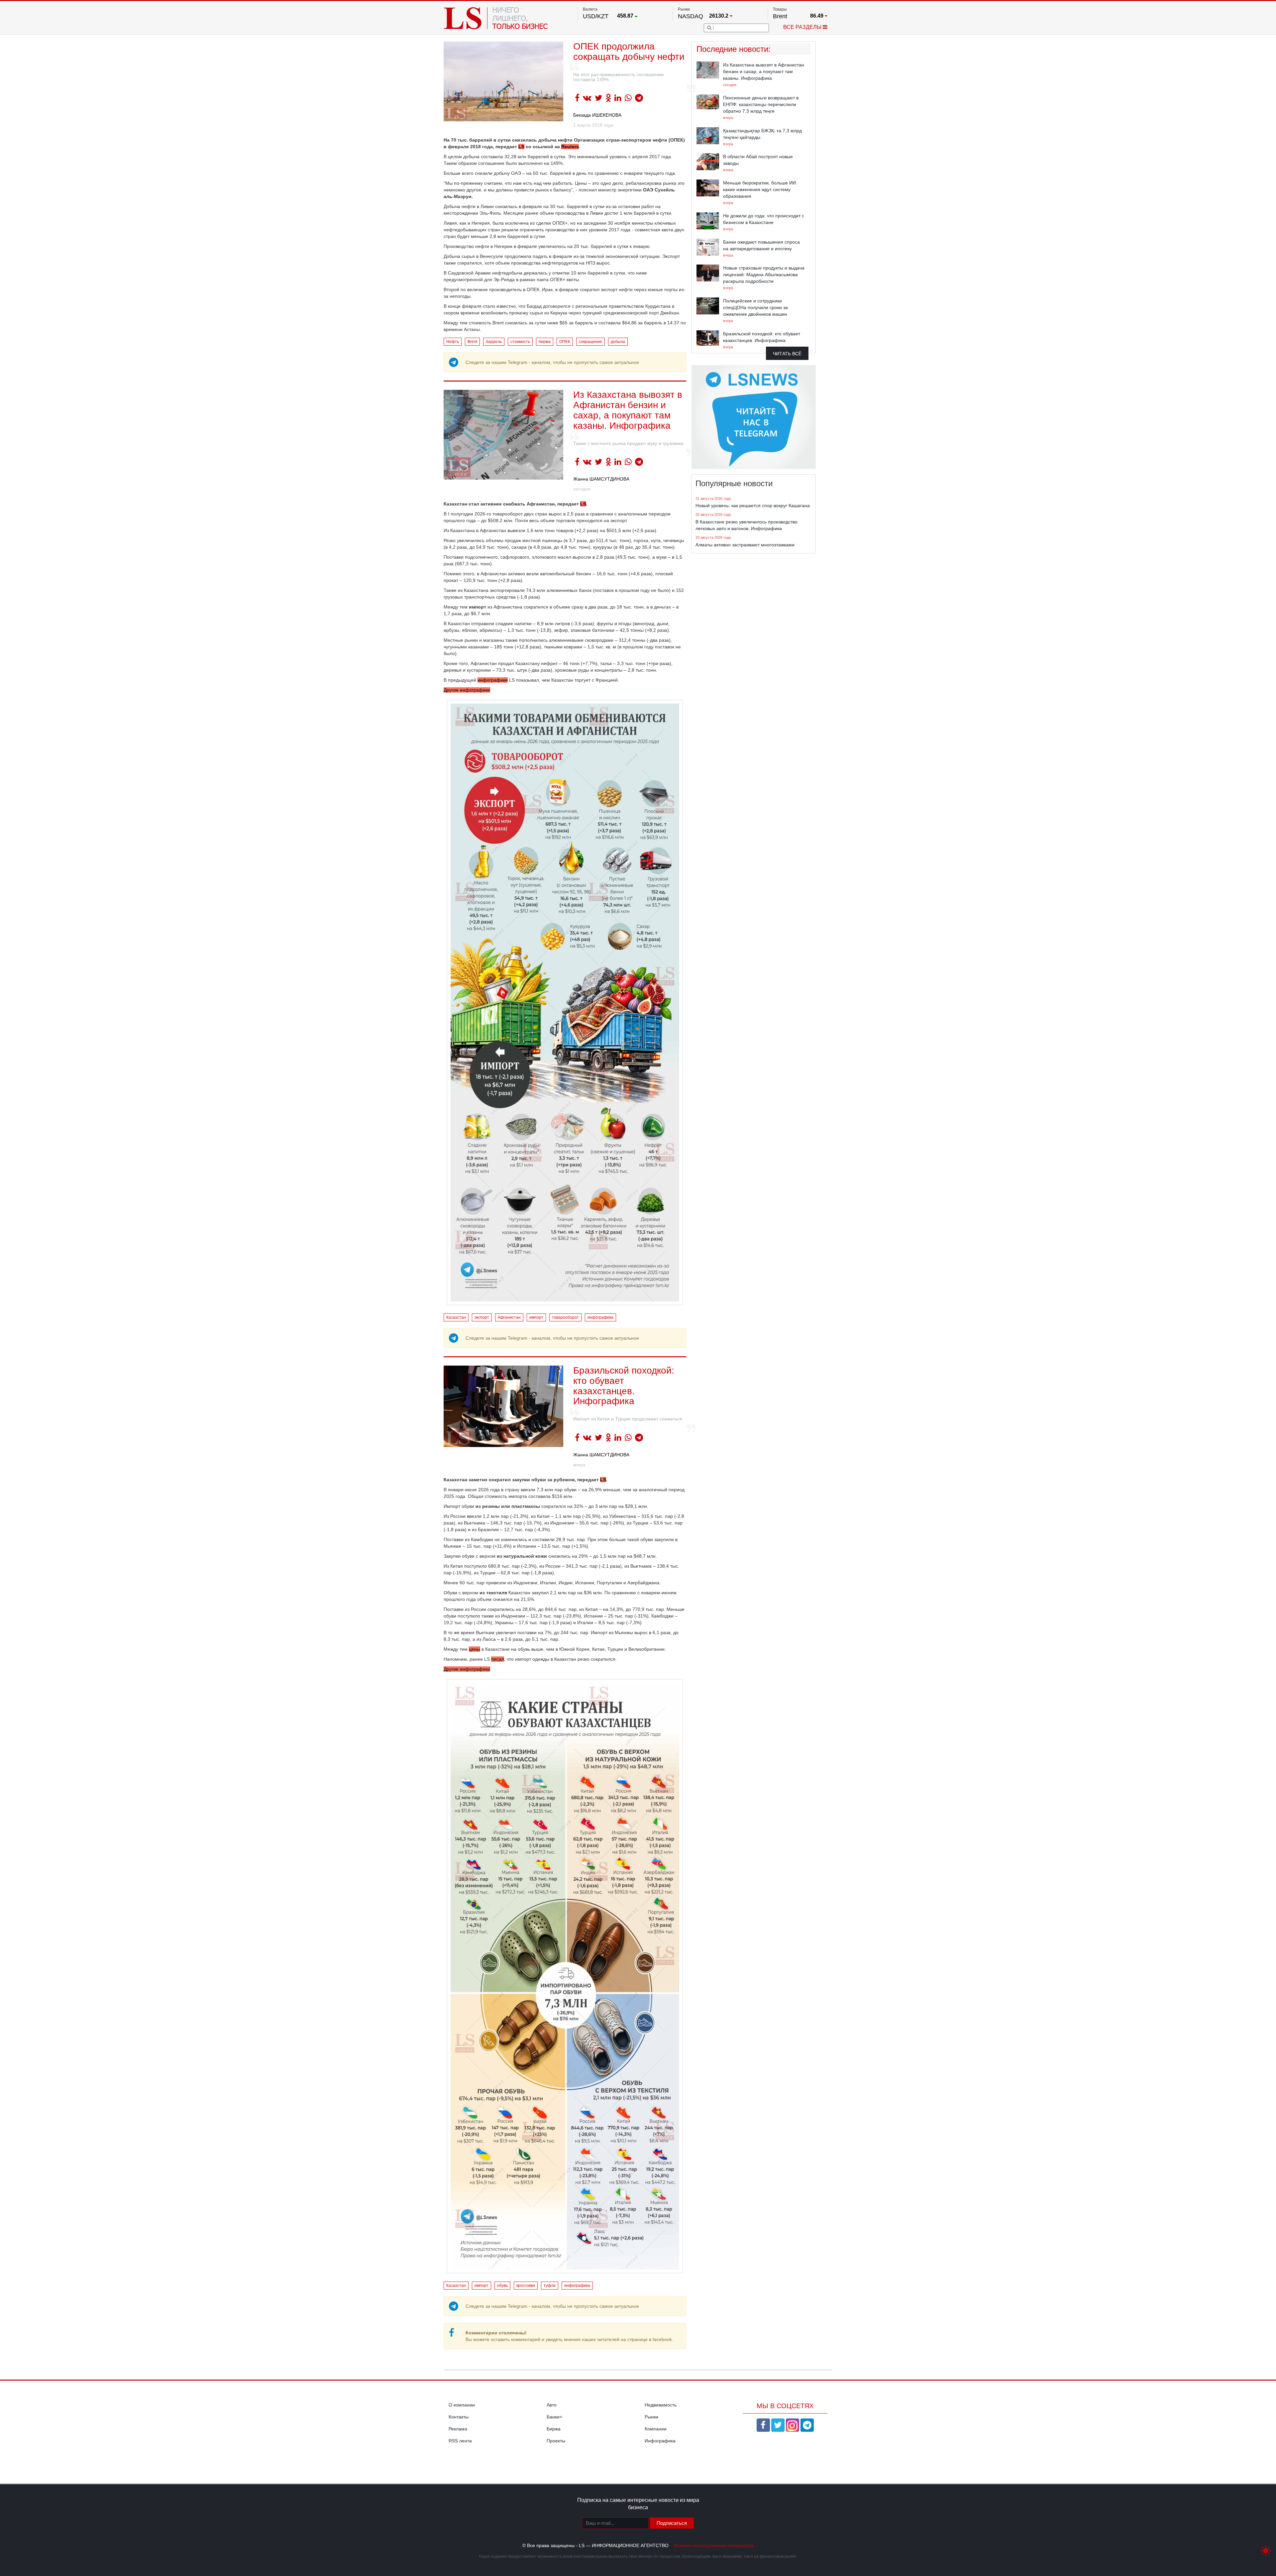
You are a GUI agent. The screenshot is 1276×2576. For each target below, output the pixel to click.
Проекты (556, 2441)
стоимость (520, 342)
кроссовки (526, 2286)
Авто (552, 2405)
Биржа (554, 2429)
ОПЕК (565, 342)
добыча (618, 342)
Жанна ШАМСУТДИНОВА (601, 479)
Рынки (651, 2417)
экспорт (482, 1317)
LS (521, 147)
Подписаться (672, 2523)
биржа (545, 342)
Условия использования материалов (714, 2545)
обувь (502, 2286)
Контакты (459, 2417)
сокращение (590, 342)
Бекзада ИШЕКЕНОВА (597, 115)
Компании (656, 2429)
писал (498, 1659)
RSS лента (460, 2441)
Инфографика (660, 2441)
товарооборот (565, 1317)
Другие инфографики (467, 690)
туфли (550, 2286)
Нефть (453, 342)
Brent (472, 342)
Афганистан (509, 1317)
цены (475, 1649)
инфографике (493, 680)
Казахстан (456, 1317)
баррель (494, 342)
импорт (536, 1317)
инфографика (600, 1317)
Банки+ (554, 2417)
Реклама (458, 2429)
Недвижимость (661, 2405)
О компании (462, 2405)
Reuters (570, 147)
